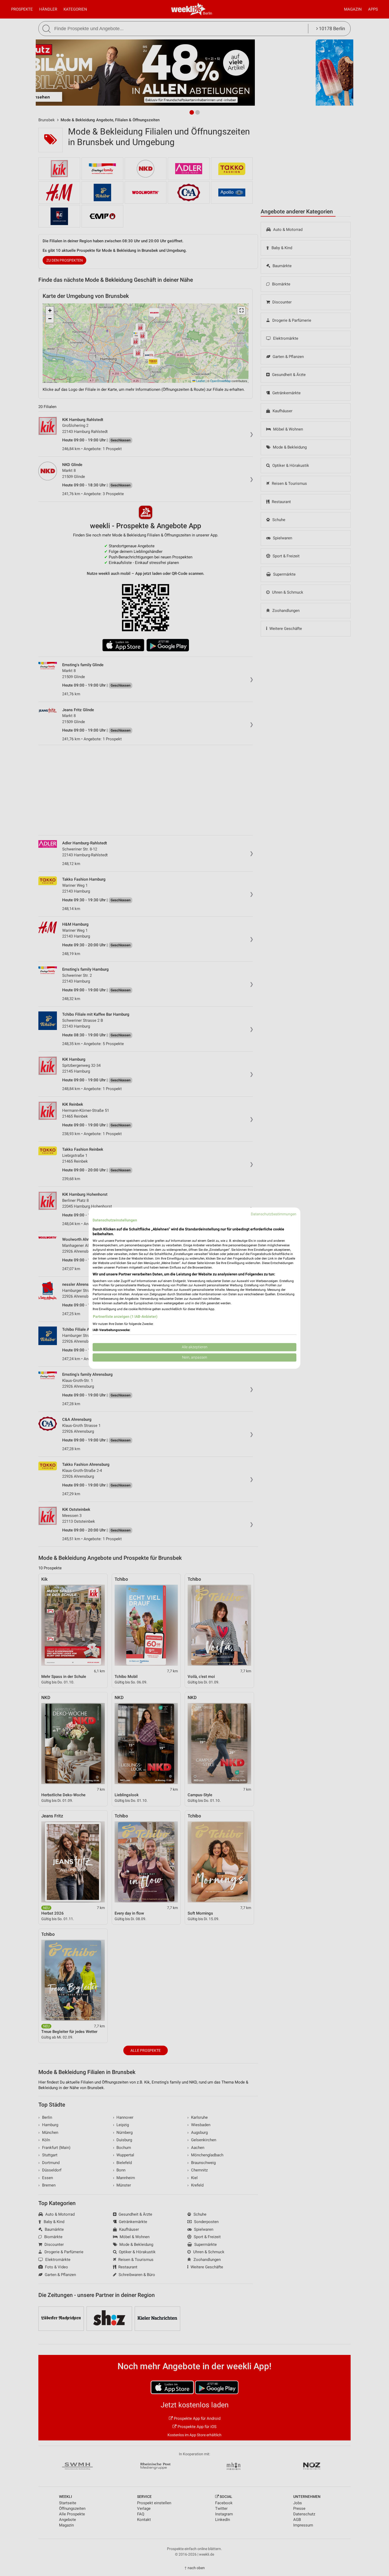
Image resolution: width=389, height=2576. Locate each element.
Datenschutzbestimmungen (274, 1214)
